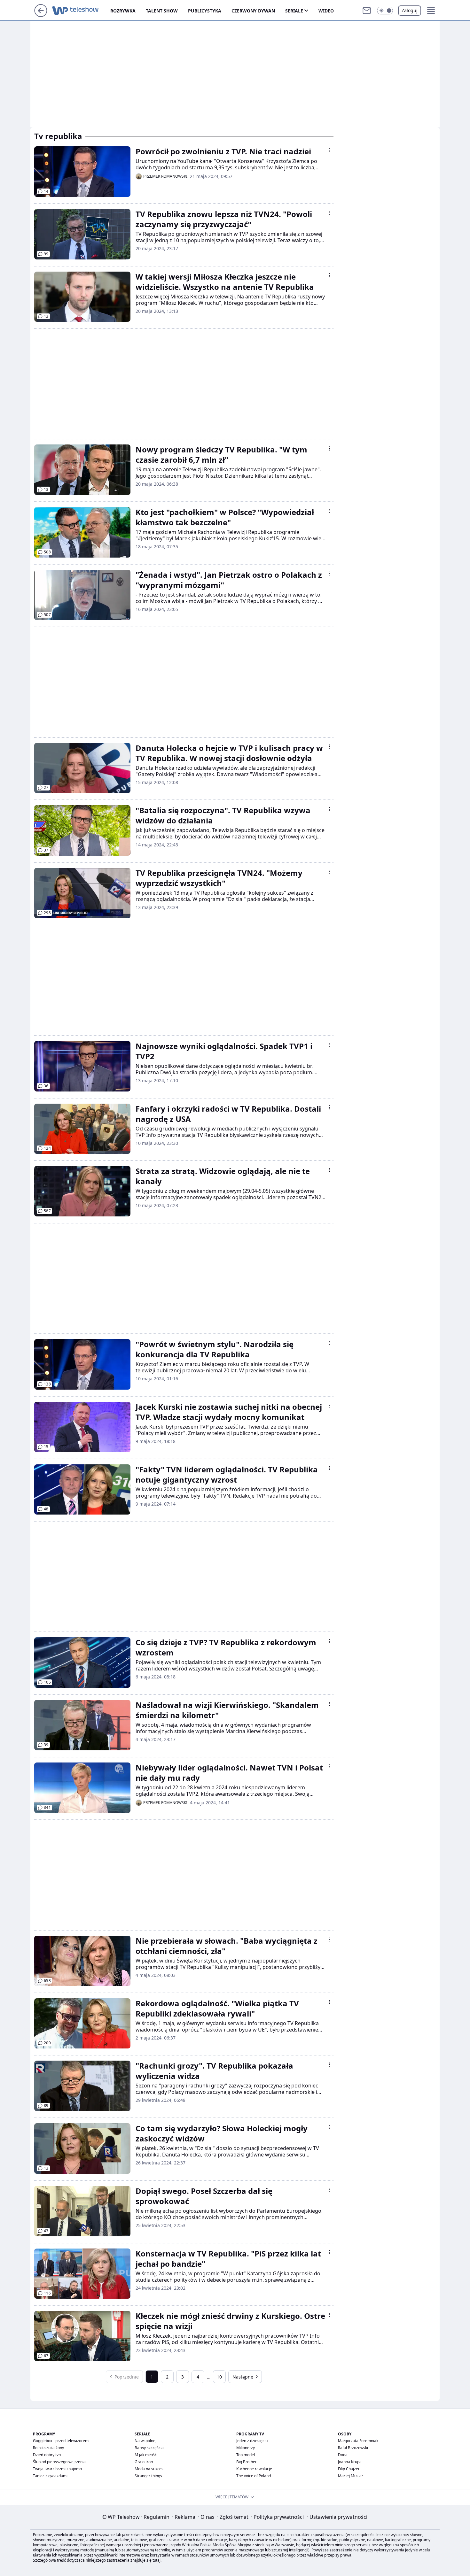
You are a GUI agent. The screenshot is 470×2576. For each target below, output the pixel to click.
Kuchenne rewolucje (254, 2469)
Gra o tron (144, 2462)
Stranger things (148, 2476)
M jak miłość (146, 2455)
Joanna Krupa (350, 2462)
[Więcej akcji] (330, 150)
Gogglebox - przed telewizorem (61, 2441)
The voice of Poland (254, 2476)
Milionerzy (246, 2448)
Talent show (162, 11)
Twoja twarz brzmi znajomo (57, 2469)
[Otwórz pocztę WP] (367, 11)
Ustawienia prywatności (337, 2517)
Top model (246, 2455)
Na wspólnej (145, 2441)
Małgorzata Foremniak (358, 2441)
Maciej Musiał (350, 2476)
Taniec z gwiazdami (50, 2476)
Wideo (326, 11)
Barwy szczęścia (149, 2448)
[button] (385, 11)
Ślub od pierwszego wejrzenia (59, 2462)
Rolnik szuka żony (48, 2448)
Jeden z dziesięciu (252, 2441)
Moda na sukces (149, 2469)
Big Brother (247, 2462)
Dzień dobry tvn (47, 2455)
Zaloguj (410, 10)
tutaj (157, 2560)
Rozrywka (123, 11)
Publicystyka (205, 11)
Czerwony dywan (253, 11)
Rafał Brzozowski (353, 2448)
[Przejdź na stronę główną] (41, 15)
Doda (343, 2455)
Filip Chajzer (349, 2469)
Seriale (294, 11)
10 (219, 2377)
